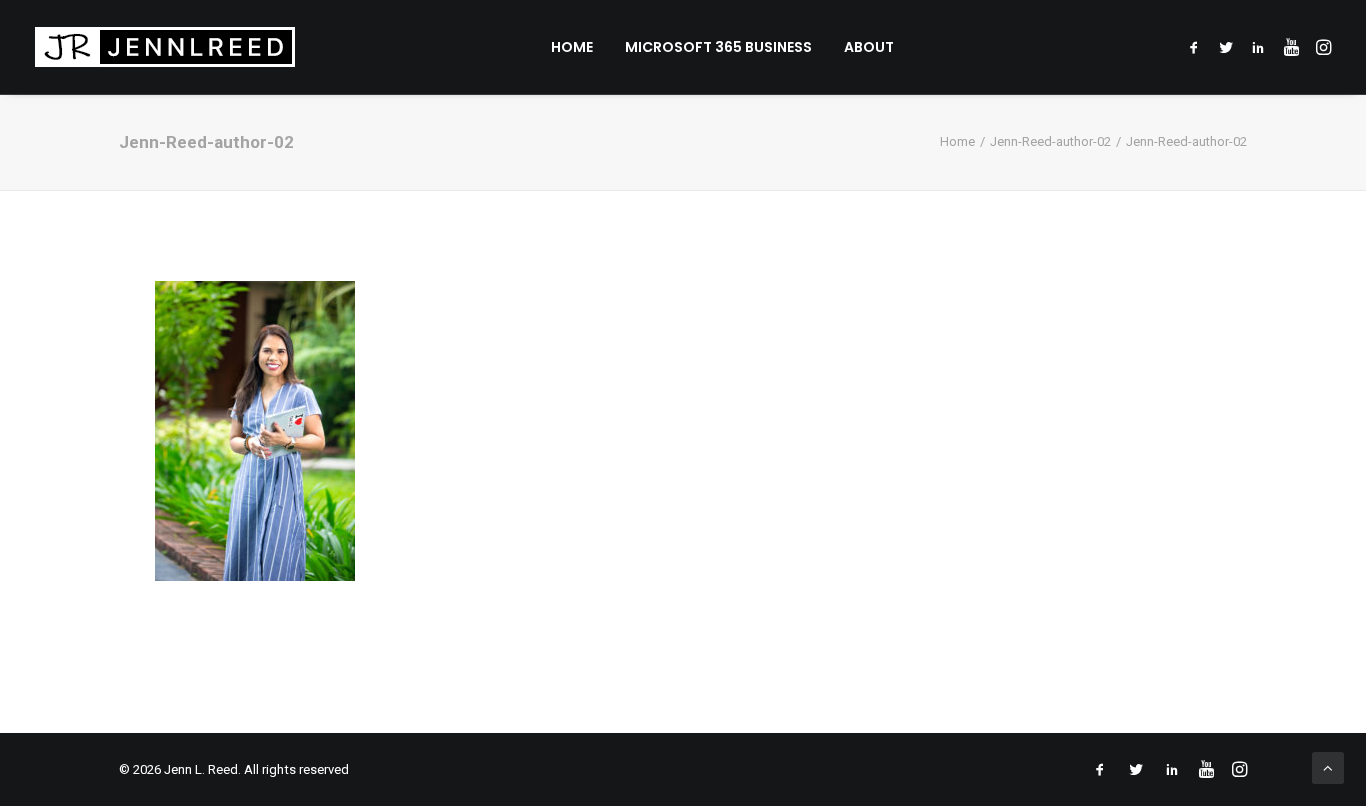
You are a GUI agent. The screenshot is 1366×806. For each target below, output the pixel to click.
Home (572, 47)
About (869, 47)
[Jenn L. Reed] (165, 47)
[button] (1197, 47)
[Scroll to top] (1328, 767)
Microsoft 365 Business (718, 47)
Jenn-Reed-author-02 (1050, 141)
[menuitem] (572, 47)
